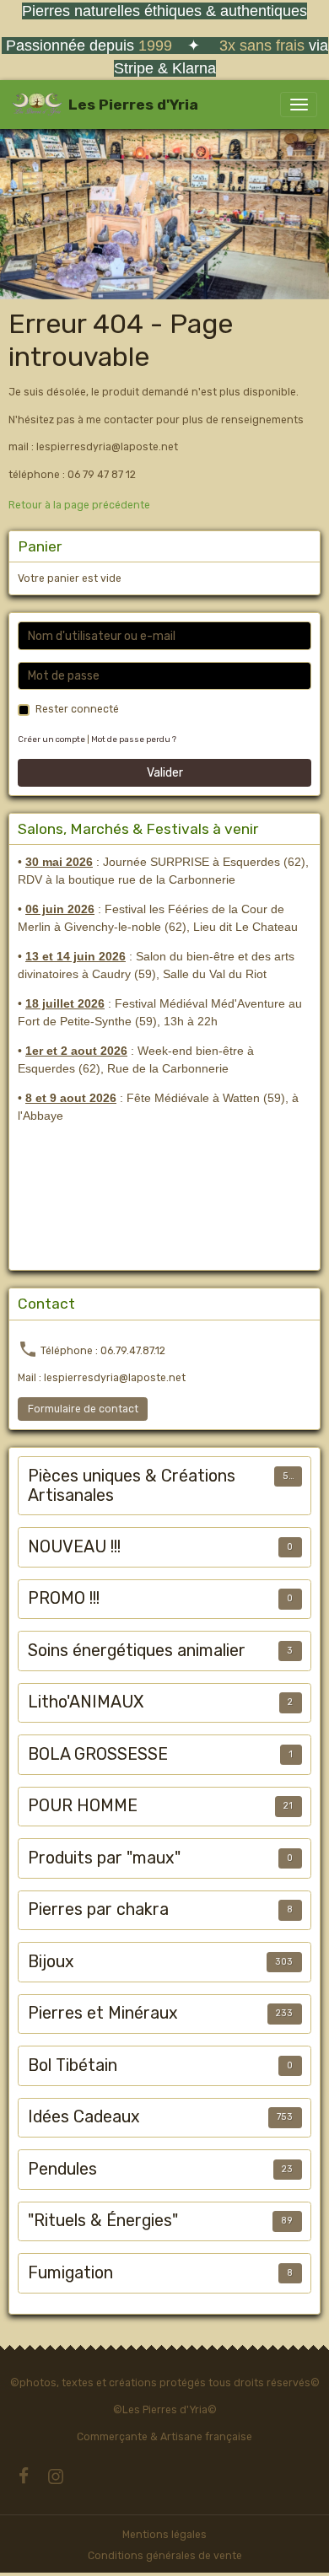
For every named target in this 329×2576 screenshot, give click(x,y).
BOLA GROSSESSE (98, 1754)
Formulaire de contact (83, 1409)
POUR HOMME (83, 1806)
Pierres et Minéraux (103, 2013)
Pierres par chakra (98, 1909)
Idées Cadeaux (84, 2117)
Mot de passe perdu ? (134, 739)
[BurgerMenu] (299, 105)
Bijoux (51, 1962)
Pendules (62, 2169)
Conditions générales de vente (165, 2556)
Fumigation (70, 2273)
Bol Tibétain (73, 2065)
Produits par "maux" (104, 1858)
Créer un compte (51, 739)
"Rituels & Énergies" (103, 2221)
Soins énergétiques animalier (137, 1651)
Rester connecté (77, 709)
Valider (165, 773)
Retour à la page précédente (79, 505)
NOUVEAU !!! (74, 1547)
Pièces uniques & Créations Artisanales (132, 1486)
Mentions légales (164, 2535)
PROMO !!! (64, 1598)
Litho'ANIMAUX (86, 1702)
